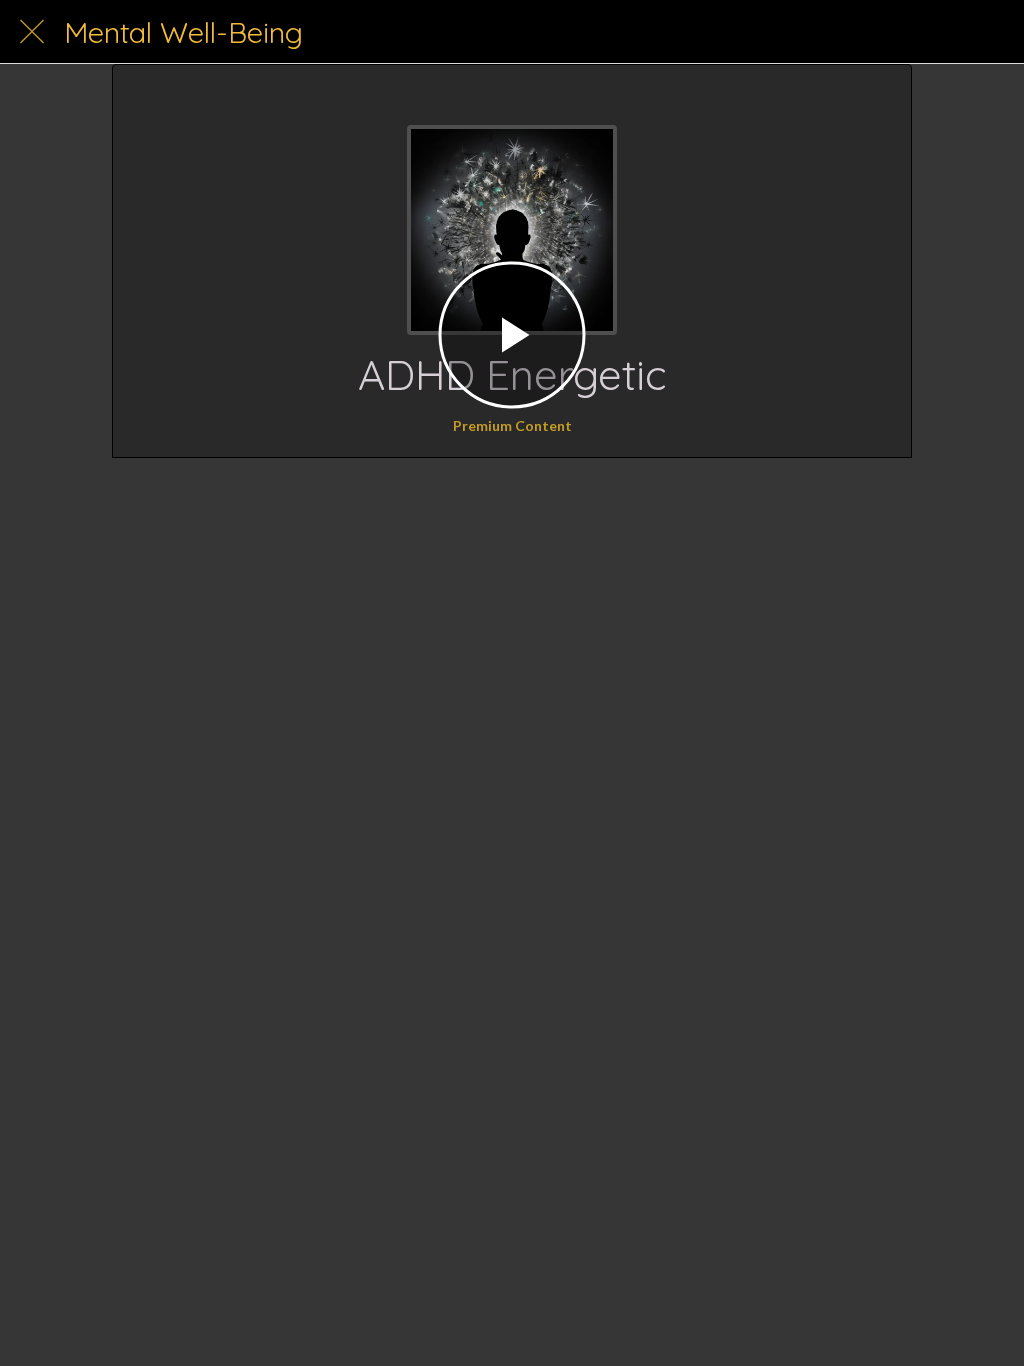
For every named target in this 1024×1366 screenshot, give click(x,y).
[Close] (32, 32)
